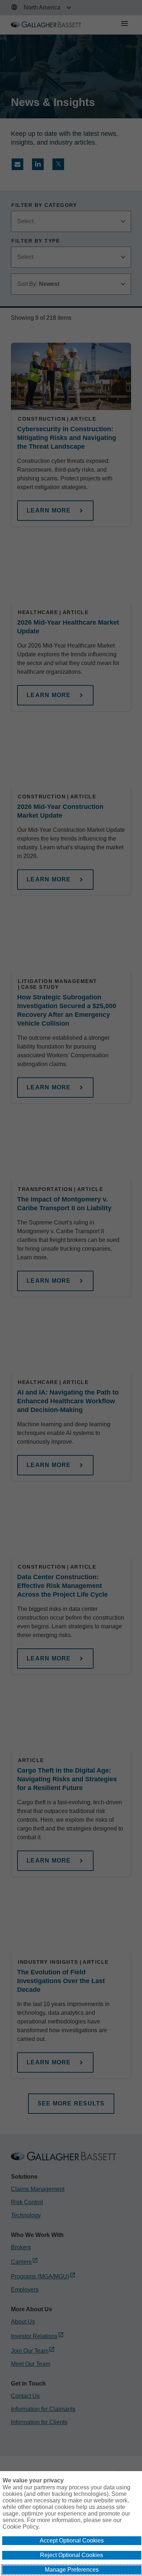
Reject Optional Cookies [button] (72, 2555)
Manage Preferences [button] (72, 2570)
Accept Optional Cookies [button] (72, 2540)
